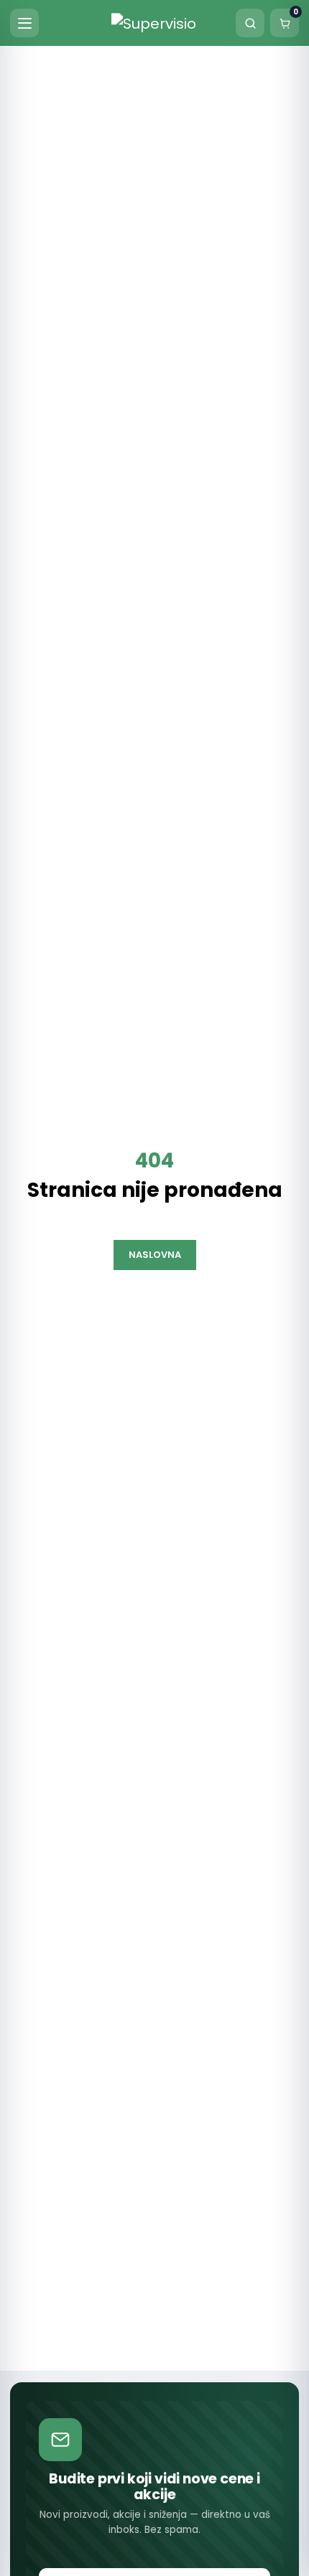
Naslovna (155, 1255)
